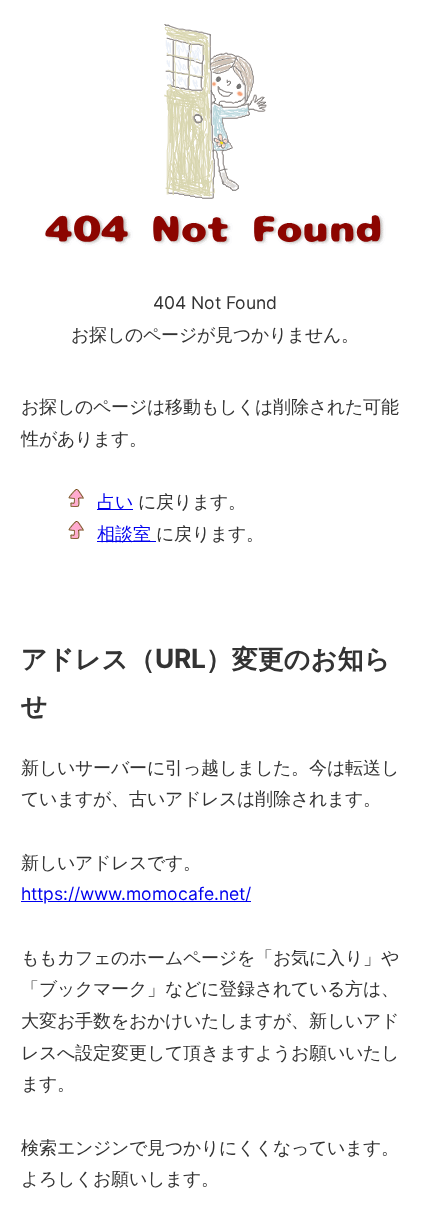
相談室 (126, 533)
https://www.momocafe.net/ (136, 893)
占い (115, 501)
